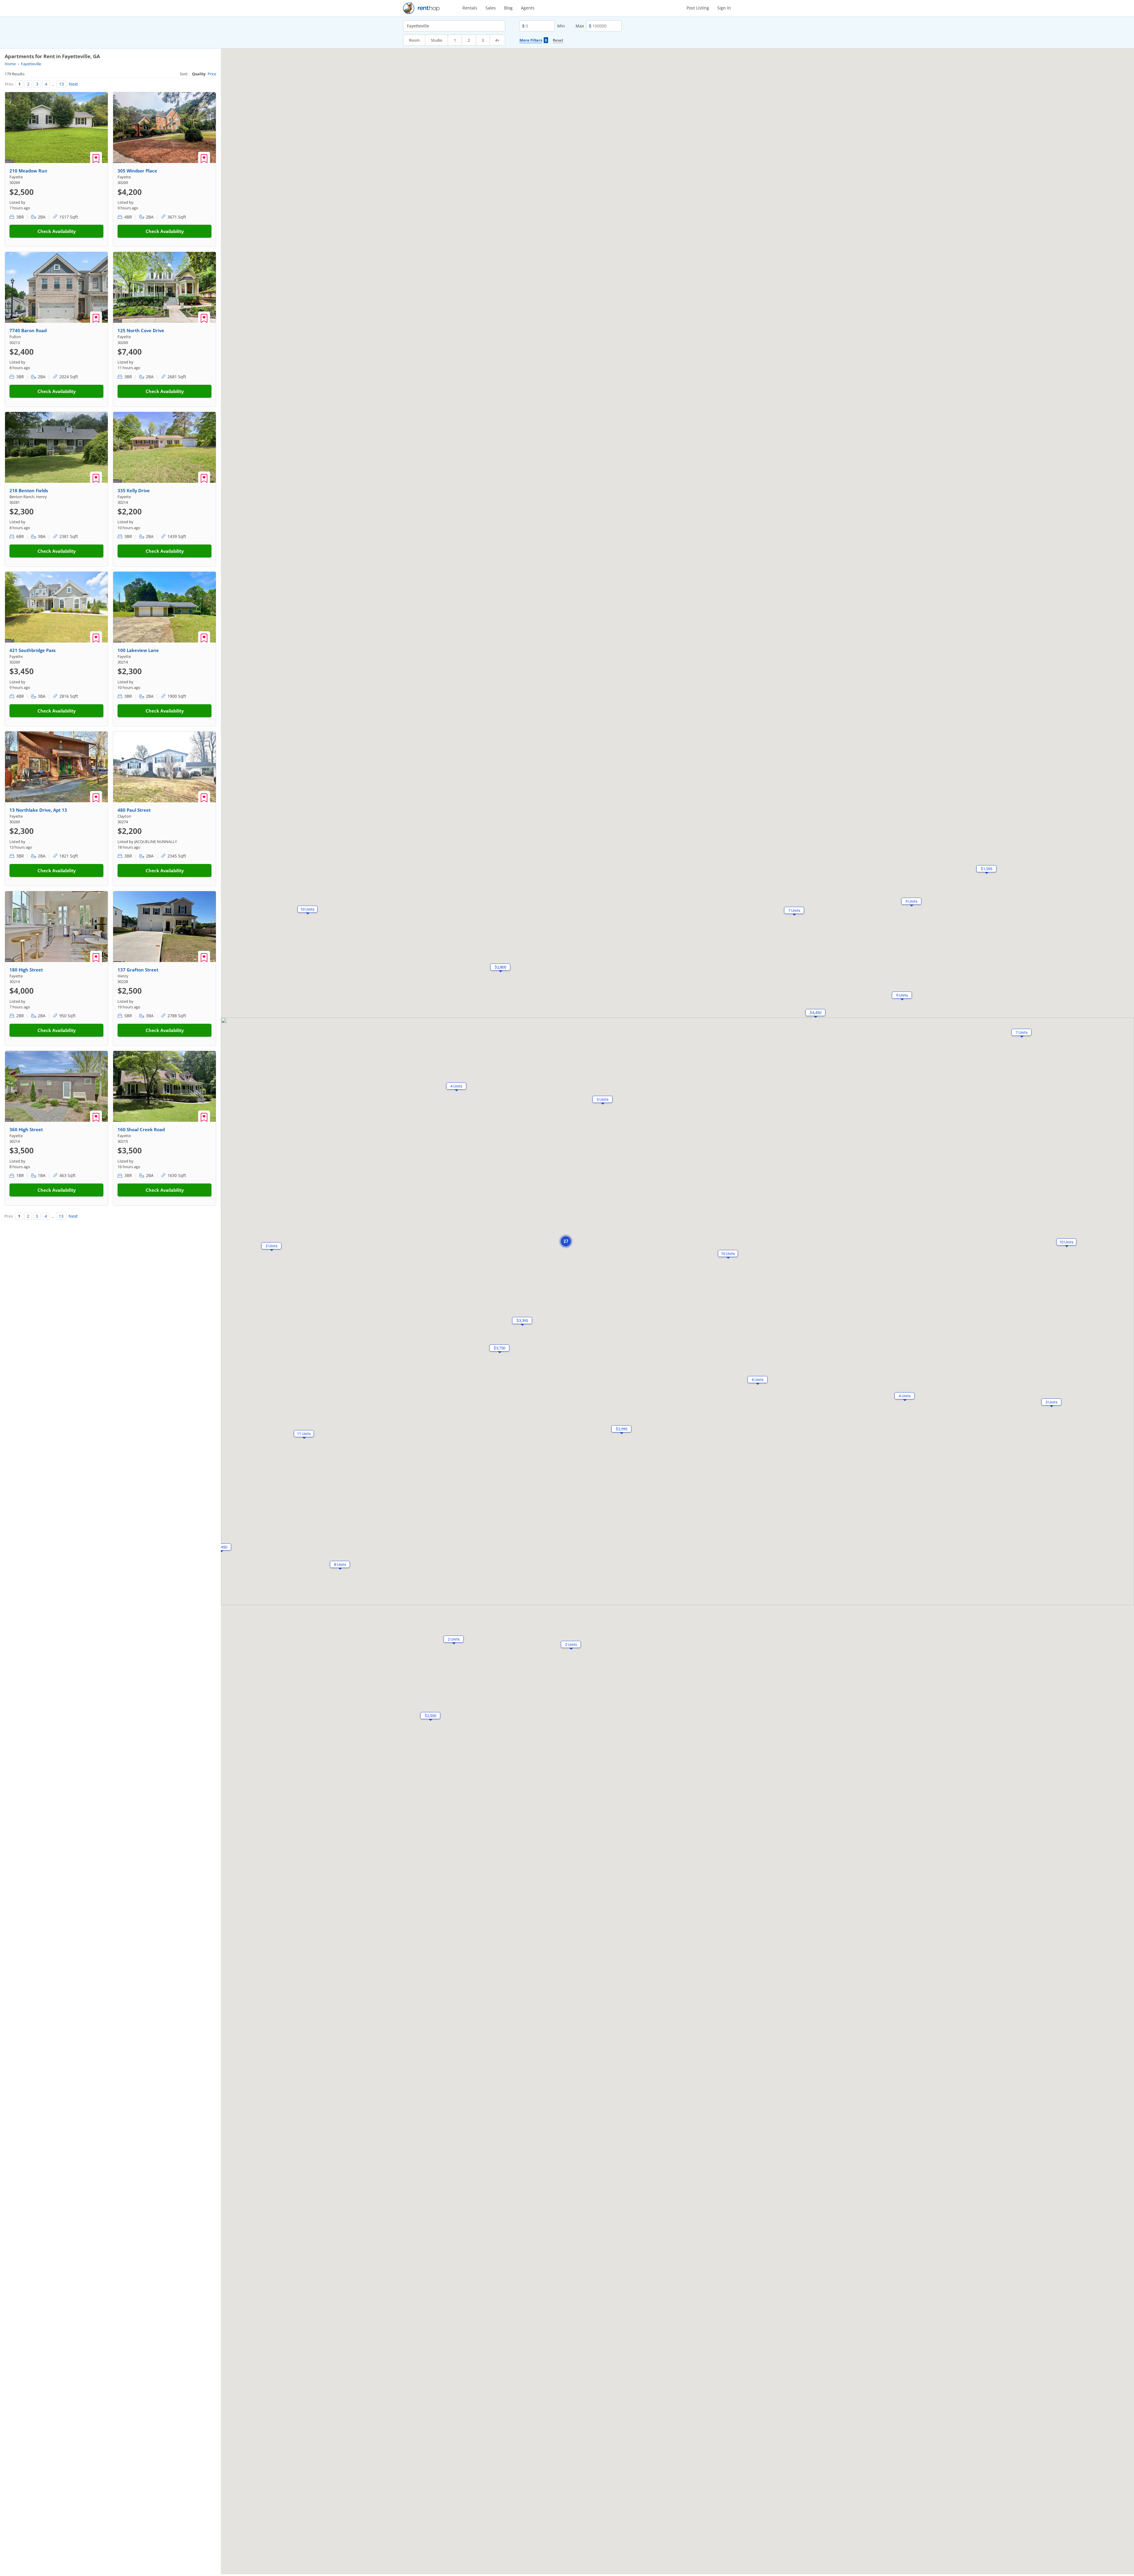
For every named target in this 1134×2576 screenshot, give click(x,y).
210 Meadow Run (28, 171)
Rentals (470, 8)
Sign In (724, 8)
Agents (528, 8)
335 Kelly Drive (134, 490)
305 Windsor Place (137, 171)
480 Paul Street (134, 810)
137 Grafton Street (138, 970)
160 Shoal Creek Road (141, 1129)
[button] (1066, 1242)
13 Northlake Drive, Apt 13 (38, 810)
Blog (508, 8)
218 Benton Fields (29, 490)
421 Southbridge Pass (32, 650)
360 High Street (26, 1129)
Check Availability (57, 231)
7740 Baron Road (28, 330)
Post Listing (698, 8)
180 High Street (26, 970)
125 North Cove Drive (141, 330)
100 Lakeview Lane (138, 650)
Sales (491, 8)
